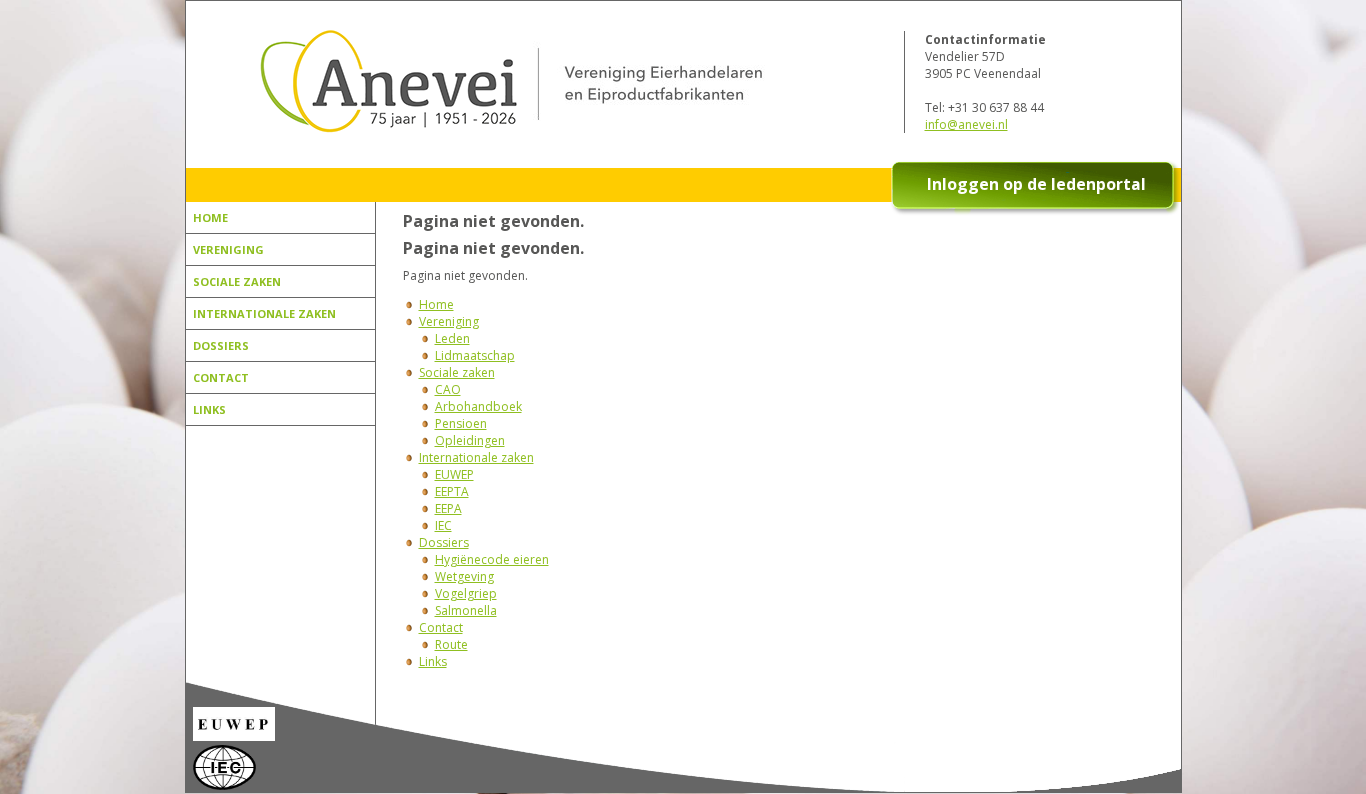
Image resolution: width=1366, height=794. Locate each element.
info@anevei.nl (966, 124)
